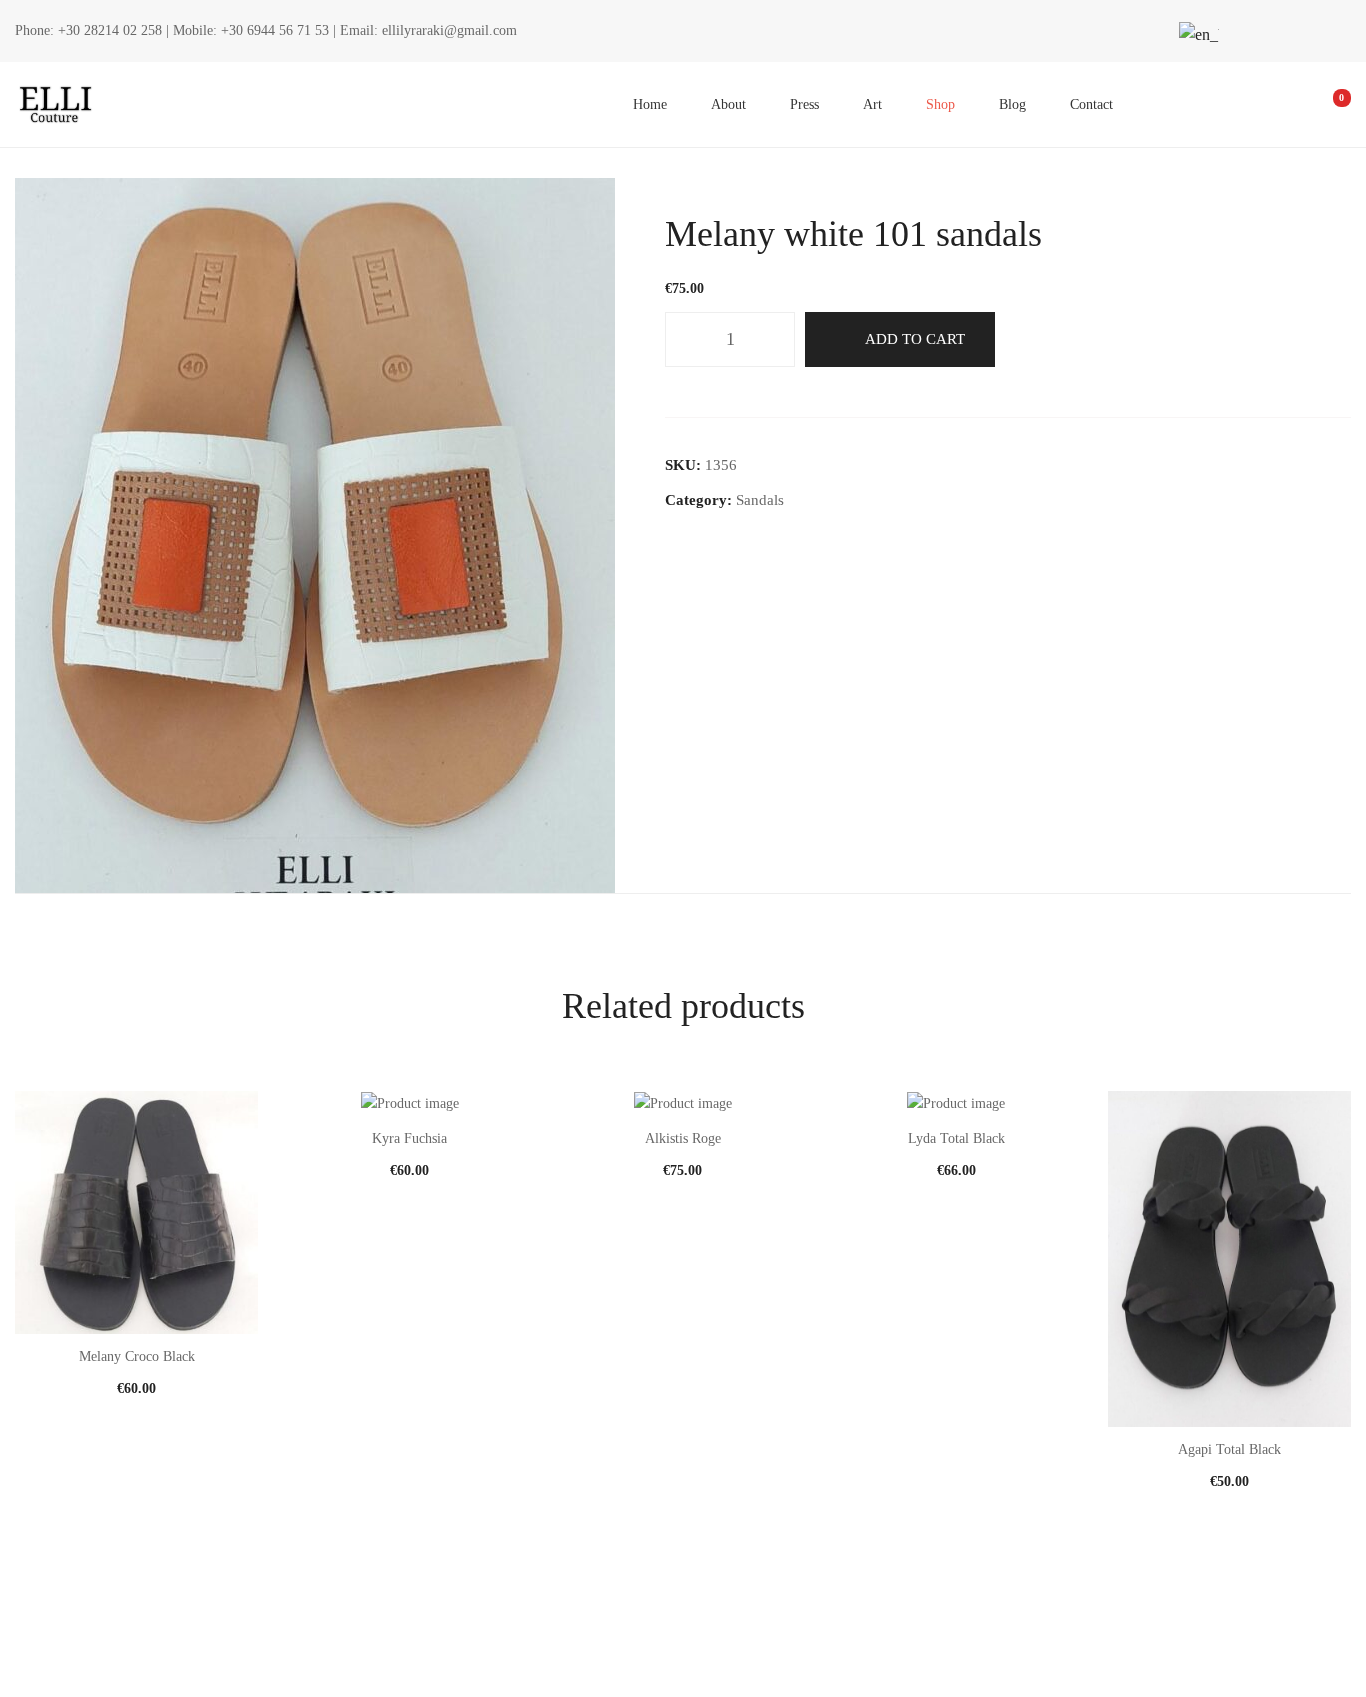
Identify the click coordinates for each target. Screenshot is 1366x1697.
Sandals (760, 500)
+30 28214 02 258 (110, 30)
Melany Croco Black (137, 1356)
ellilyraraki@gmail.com (449, 30)
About (728, 104)
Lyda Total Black (956, 1138)
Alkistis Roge (683, 1138)
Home (650, 104)
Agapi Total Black (1229, 1449)
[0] (1328, 105)
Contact (1091, 104)
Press (804, 104)
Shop (940, 104)
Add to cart (915, 339)
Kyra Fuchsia (409, 1138)
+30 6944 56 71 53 (275, 30)
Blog (1012, 104)
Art (872, 104)
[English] (1196, 34)
